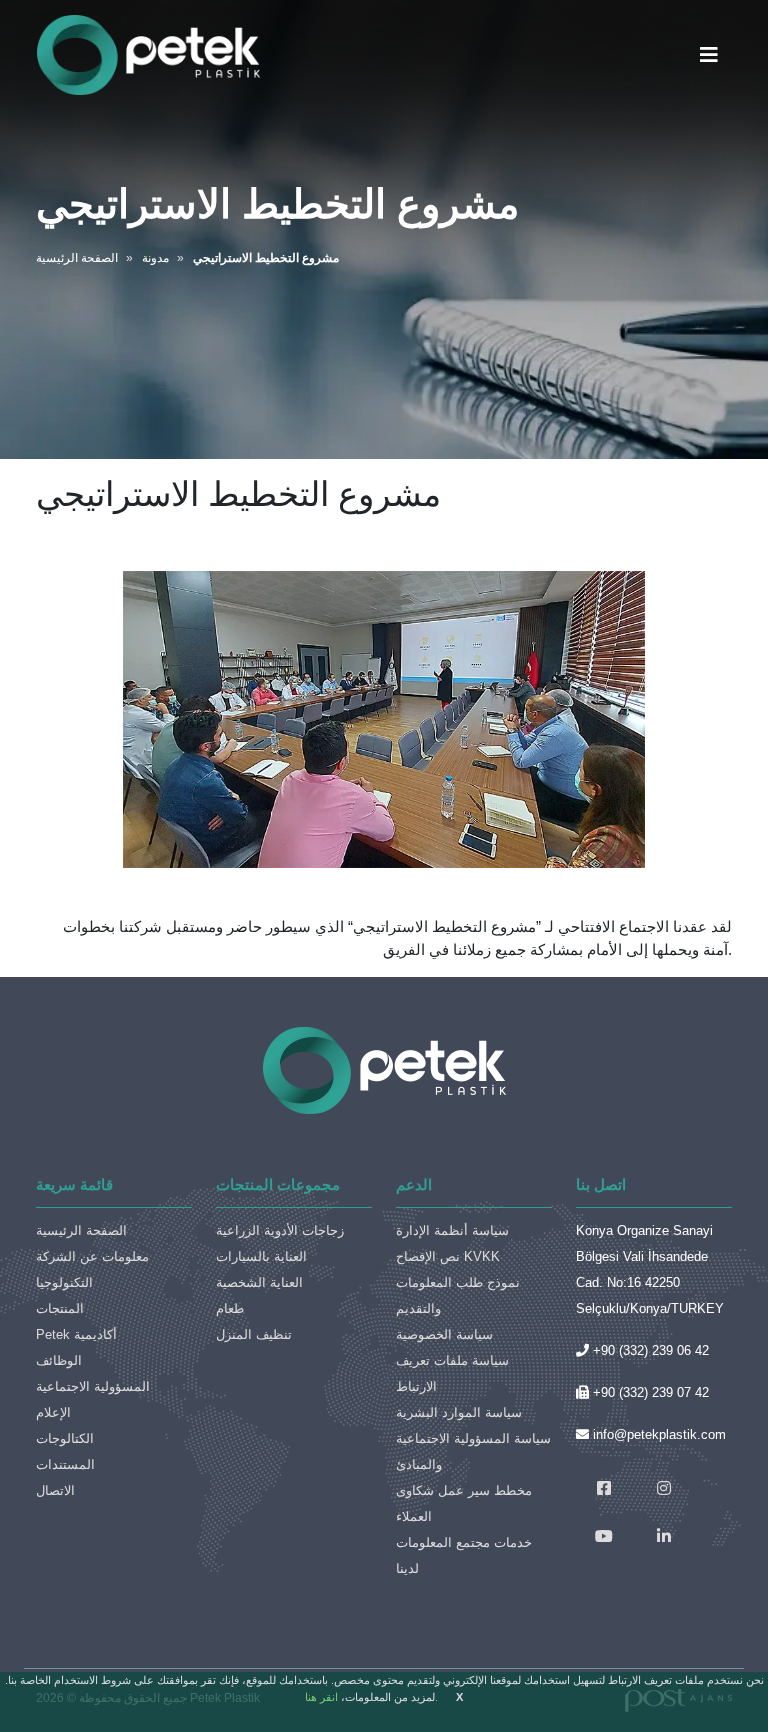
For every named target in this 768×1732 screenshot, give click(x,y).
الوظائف (59, 1360)
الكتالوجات (65, 1438)
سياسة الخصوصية (444, 1334)
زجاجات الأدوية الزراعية (280, 1230)
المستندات (65, 1464)
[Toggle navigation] (709, 55)
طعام (230, 1308)
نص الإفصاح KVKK (448, 1256)
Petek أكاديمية (76, 1334)
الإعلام (53, 1412)
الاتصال (55, 1490)
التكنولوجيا (64, 1282)
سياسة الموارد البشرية (459, 1412)
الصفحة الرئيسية (81, 1230)
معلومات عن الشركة (92, 1256)
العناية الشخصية (259, 1282)
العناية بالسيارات (261, 1256)
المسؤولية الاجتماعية (93, 1386)
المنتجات (60, 1308)
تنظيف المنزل (254, 1334)
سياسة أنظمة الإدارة (452, 1230)
